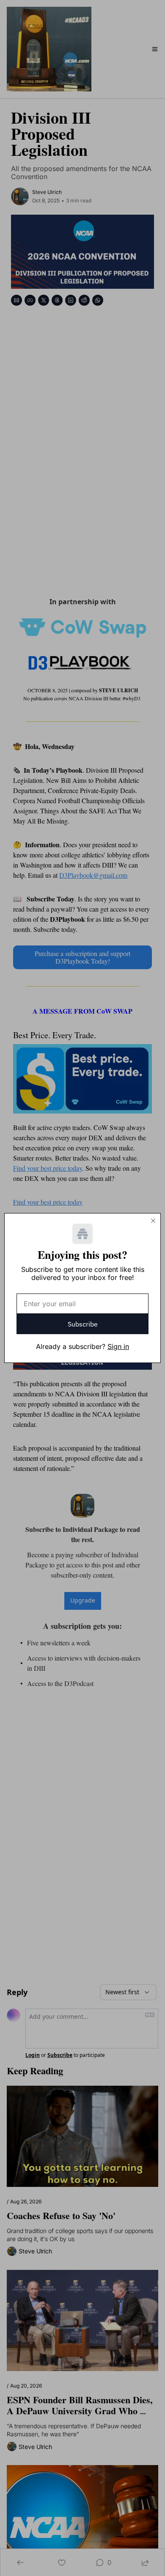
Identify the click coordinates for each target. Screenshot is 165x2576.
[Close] (153, 1221)
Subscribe (83, 1324)
